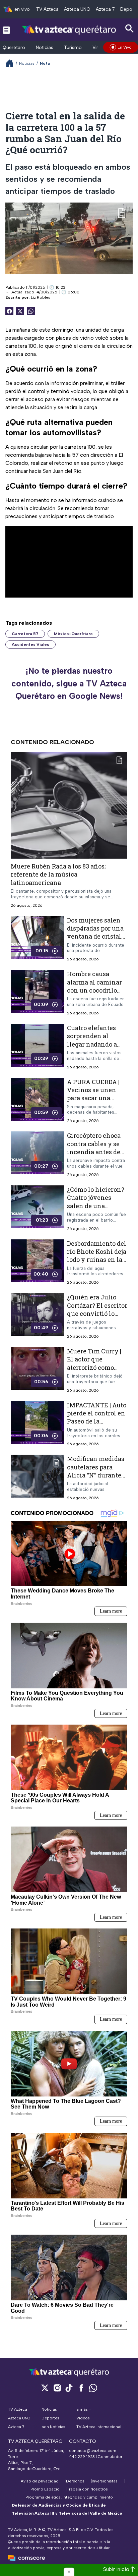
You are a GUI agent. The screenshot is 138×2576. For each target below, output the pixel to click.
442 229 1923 (82, 2457)
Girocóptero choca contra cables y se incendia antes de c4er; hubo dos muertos (94, 1152)
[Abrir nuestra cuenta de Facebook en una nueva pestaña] (81, 2388)
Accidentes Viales (30, 645)
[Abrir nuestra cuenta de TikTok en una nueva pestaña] (69, 2388)
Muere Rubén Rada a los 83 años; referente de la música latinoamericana (58, 874)
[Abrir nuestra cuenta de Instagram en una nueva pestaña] (57, 2388)
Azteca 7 (105, 9)
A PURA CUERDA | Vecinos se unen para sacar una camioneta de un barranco (93, 1098)
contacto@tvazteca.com (93, 2451)
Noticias (45, 47)
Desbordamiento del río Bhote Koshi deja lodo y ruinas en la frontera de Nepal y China (97, 1259)
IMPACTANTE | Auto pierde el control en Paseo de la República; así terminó (97, 1421)
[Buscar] (130, 29)
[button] (69, 2572)
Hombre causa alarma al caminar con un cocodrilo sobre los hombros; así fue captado (94, 990)
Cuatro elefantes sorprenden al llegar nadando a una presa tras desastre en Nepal (93, 1044)
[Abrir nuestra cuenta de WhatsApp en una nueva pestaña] (93, 2388)
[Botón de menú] (6, 30)
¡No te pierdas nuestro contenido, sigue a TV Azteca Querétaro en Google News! (69, 683)
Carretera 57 (25, 634)
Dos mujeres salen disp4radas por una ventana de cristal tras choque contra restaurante (95, 936)
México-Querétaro (73, 634)
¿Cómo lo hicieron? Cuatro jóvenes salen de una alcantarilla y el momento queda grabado (96, 1210)
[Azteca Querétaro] (69, 30)
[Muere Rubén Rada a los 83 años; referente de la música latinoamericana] (69, 805)
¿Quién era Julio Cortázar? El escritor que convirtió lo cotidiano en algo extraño (97, 1313)
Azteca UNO (77, 9)
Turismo (73, 47)
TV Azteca (47, 9)
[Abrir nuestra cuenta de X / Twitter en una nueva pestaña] (45, 2388)
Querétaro (14, 47)
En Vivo (125, 47)
